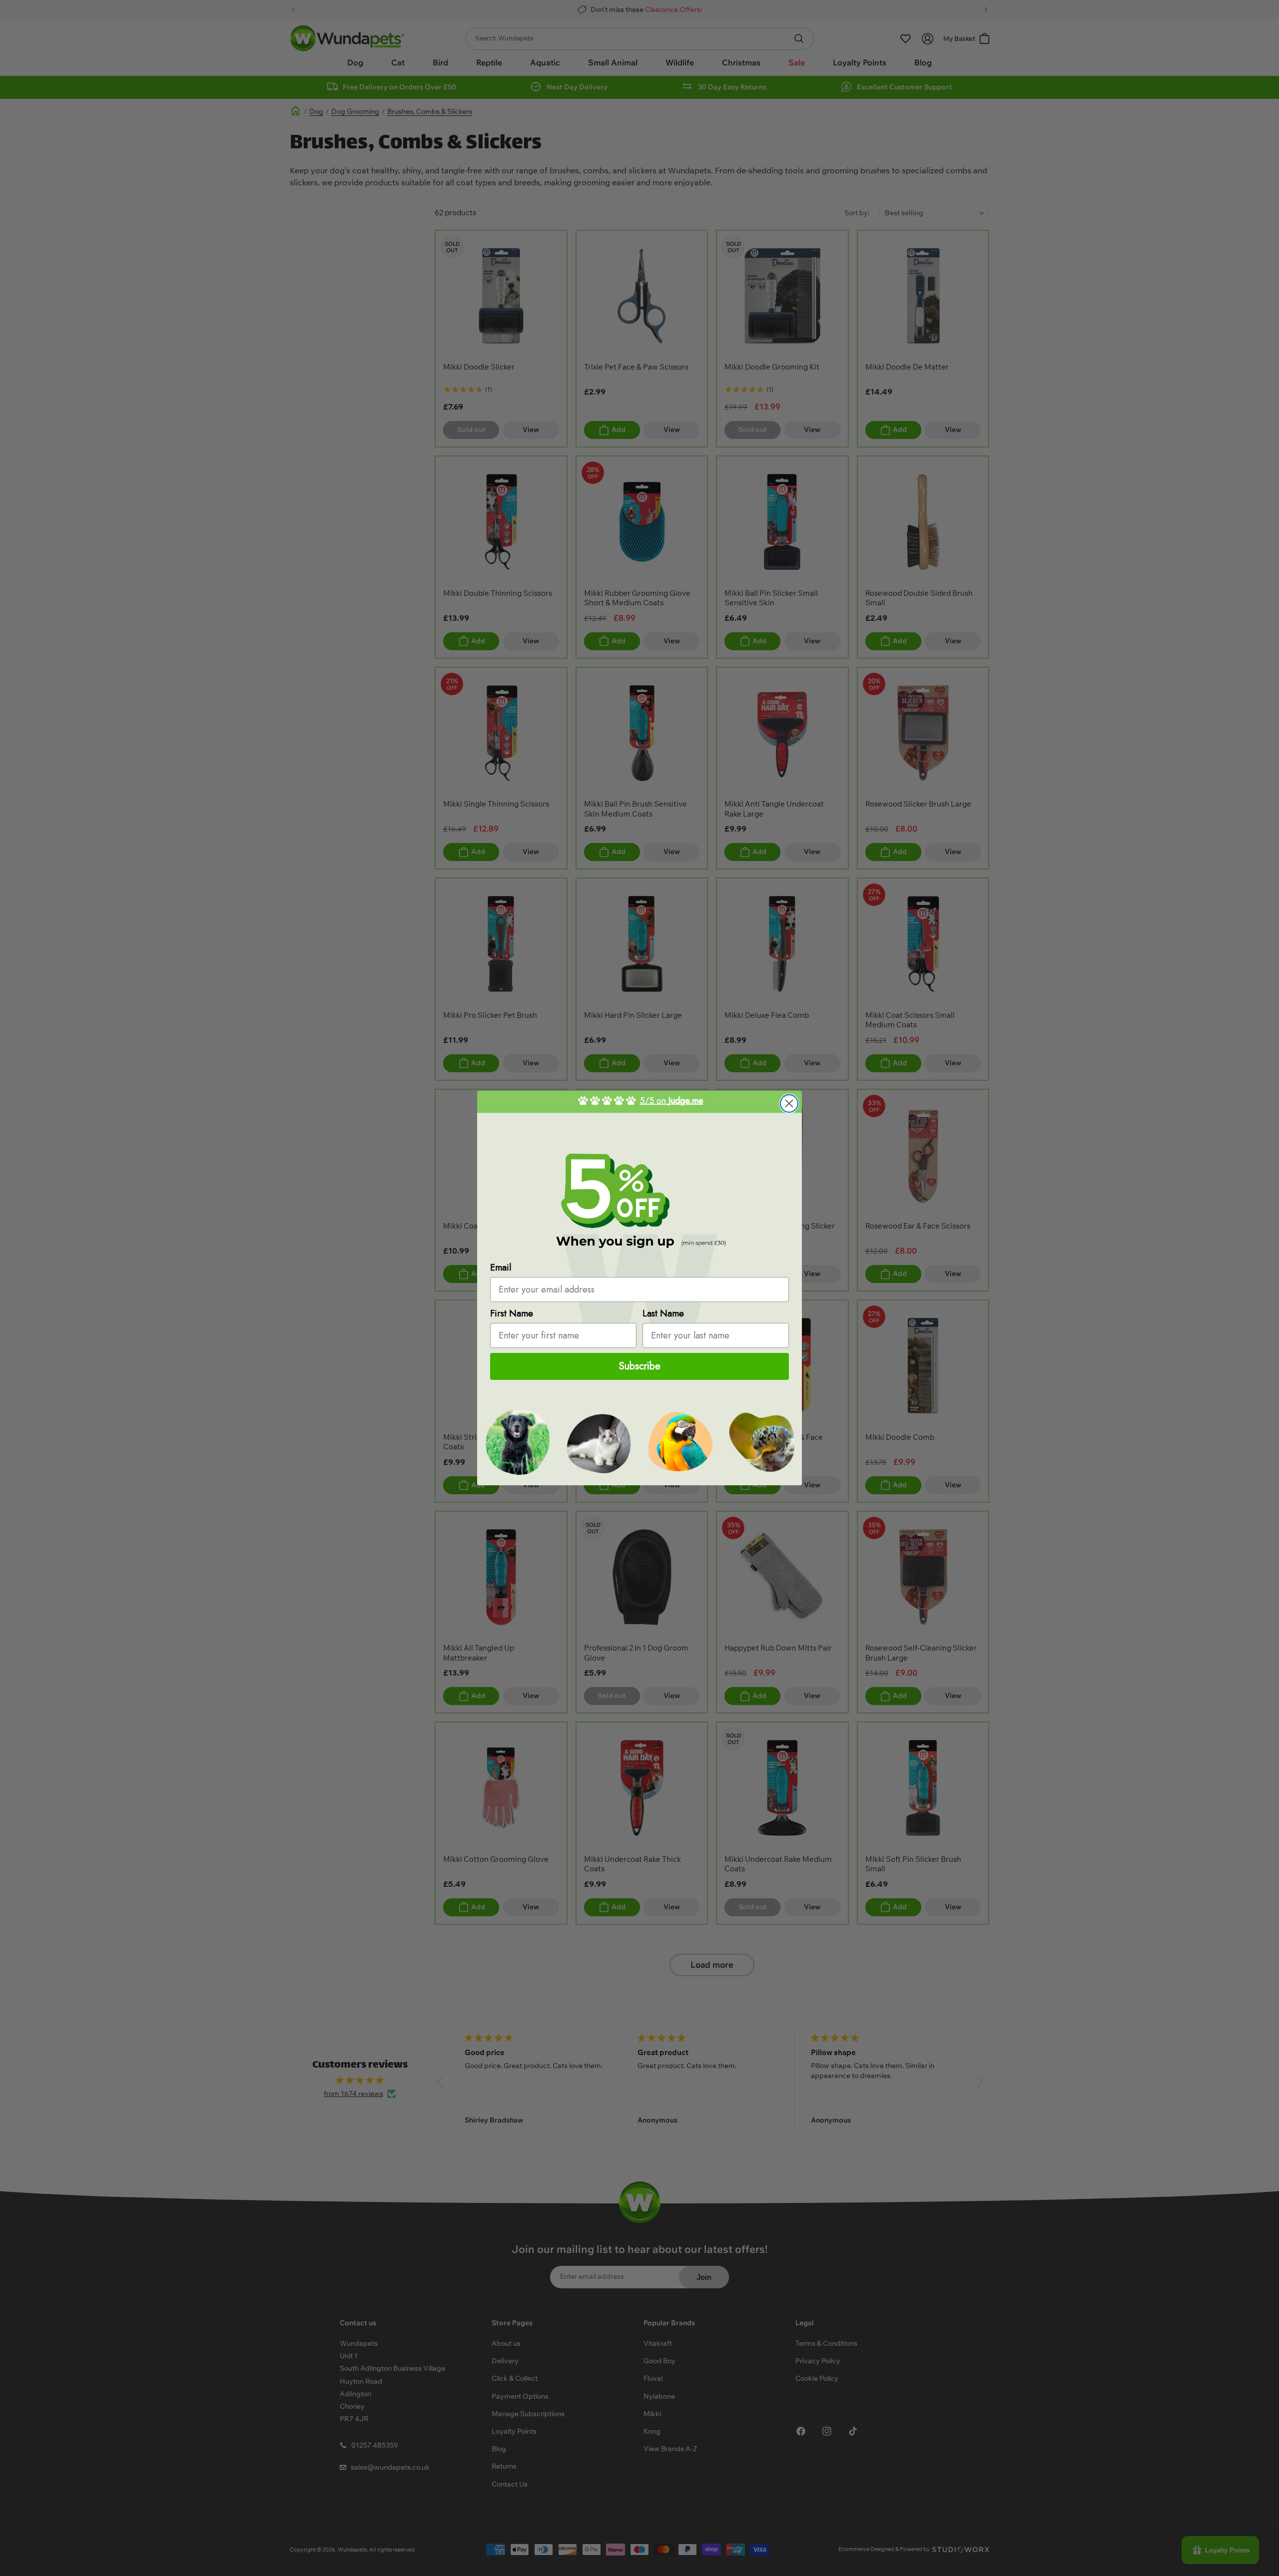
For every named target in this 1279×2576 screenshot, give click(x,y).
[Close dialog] (789, 1103)
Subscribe (640, 1366)
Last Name (663, 1313)
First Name (512, 1313)
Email (501, 1268)
